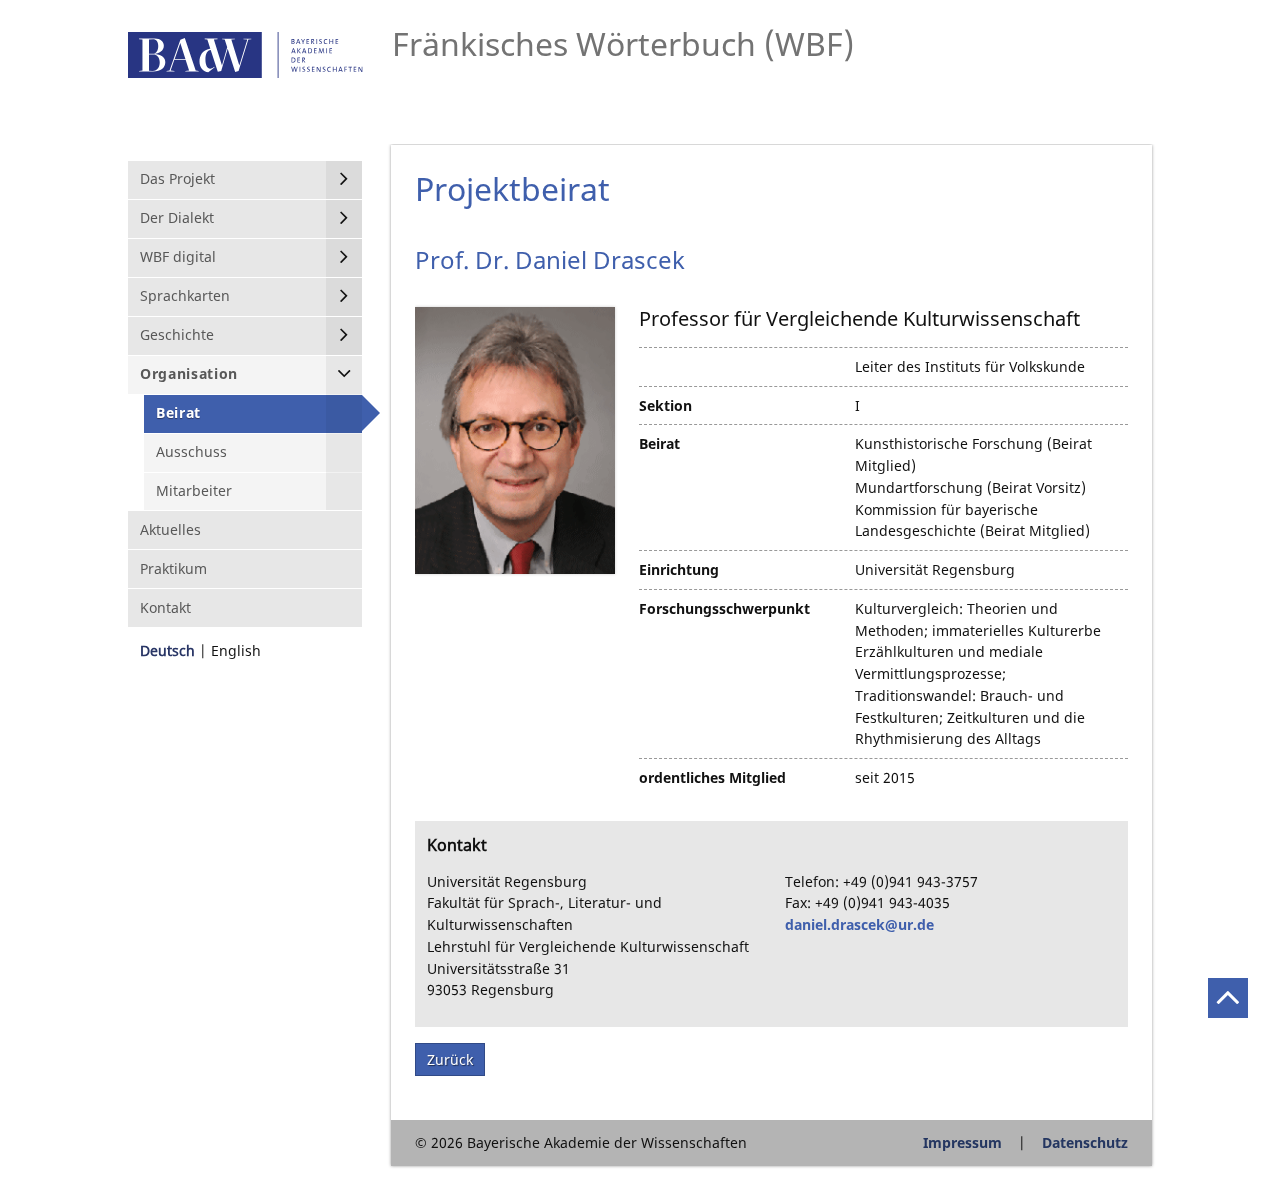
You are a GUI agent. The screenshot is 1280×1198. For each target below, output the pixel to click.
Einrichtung (679, 569)
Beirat (659, 443)
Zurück (450, 1059)
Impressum (962, 1142)
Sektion (665, 405)
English (236, 650)
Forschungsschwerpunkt (724, 608)
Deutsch (167, 650)
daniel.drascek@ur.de (859, 924)
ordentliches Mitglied (712, 777)
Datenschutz (1085, 1142)
